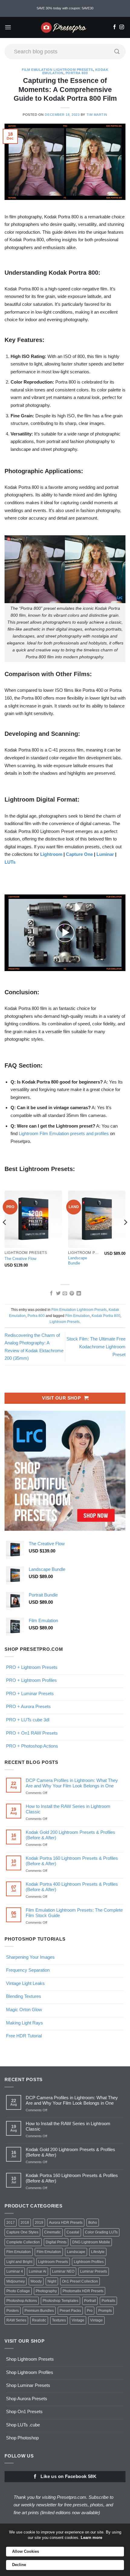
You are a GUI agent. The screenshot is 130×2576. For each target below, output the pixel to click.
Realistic (39, 2320)
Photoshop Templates (60, 2301)
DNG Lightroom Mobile (91, 2242)
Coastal (73, 2232)
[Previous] (5, 1234)
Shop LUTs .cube (23, 2425)
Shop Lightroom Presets (30, 2359)
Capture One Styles (22, 2232)
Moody (36, 2281)
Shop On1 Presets (24, 2411)
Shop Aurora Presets (27, 2399)
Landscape (76, 2252)
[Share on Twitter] (58, 1294)
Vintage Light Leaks (25, 1983)
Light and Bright (19, 2262)
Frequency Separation (28, 1970)
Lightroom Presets (65, 1322)
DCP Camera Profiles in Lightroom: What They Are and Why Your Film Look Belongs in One (72, 1783)
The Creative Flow (20, 1259)
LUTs (10, 862)
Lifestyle (98, 2252)
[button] (8, 27)
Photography (46, 2291)
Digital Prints (56, 2242)
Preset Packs (70, 2311)
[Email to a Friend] (65, 1294)
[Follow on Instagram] (122, 27)
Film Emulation (78, 1316)
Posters (13, 2311)
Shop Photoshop (22, 2438)
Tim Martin (97, 115)
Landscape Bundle (78, 1261)
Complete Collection (23, 2242)
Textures (59, 2320)
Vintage (78, 2320)
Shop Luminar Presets (28, 2385)
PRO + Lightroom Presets (32, 1667)
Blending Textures (24, 1996)
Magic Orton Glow (24, 2010)
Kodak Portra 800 (106, 1316)
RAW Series (16, 2320)
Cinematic (52, 2232)
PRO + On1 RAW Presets (32, 1733)
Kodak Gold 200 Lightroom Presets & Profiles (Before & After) (70, 1835)
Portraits (108, 2301)
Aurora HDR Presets (66, 2223)
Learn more (91, 2538)
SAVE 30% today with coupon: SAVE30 (65, 8)
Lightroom (51, 854)
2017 (11, 2223)
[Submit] (117, 52)
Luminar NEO (63, 2271)
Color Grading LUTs (101, 2232)
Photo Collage (18, 2291)
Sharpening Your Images (30, 1957)
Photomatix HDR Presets (83, 2291)
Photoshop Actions (22, 2301)
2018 (25, 2223)
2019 (39, 2223)
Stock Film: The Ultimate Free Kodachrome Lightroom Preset (96, 1347)
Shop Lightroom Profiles (30, 2372)
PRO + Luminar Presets (30, 1693)
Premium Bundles (39, 2311)
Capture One (79, 854)
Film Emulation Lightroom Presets (57, 70)
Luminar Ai (37, 2271)
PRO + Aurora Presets (28, 1706)
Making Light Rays (24, 2023)
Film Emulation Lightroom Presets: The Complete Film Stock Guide (74, 1913)
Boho (93, 2223)
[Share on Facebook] (51, 1294)
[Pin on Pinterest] (72, 1294)
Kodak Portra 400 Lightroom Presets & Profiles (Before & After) (72, 1887)
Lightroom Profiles (89, 2262)
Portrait (90, 2301)
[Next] (125, 1234)
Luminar (105, 854)
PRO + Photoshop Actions (32, 1746)
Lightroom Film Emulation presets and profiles (64, 1133)
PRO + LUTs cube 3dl (28, 1720)
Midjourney (16, 2281)
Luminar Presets (94, 2271)
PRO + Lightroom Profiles (31, 1680)
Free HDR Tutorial (24, 2036)
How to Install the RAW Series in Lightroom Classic (68, 1809)
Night (52, 2281)
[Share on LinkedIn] (79, 1294)
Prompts (105, 2311)
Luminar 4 (15, 2271)
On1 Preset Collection (80, 2281)
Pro (90, 2311)
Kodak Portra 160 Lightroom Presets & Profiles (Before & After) (72, 1861)
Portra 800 (77, 73)
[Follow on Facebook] (114, 27)
